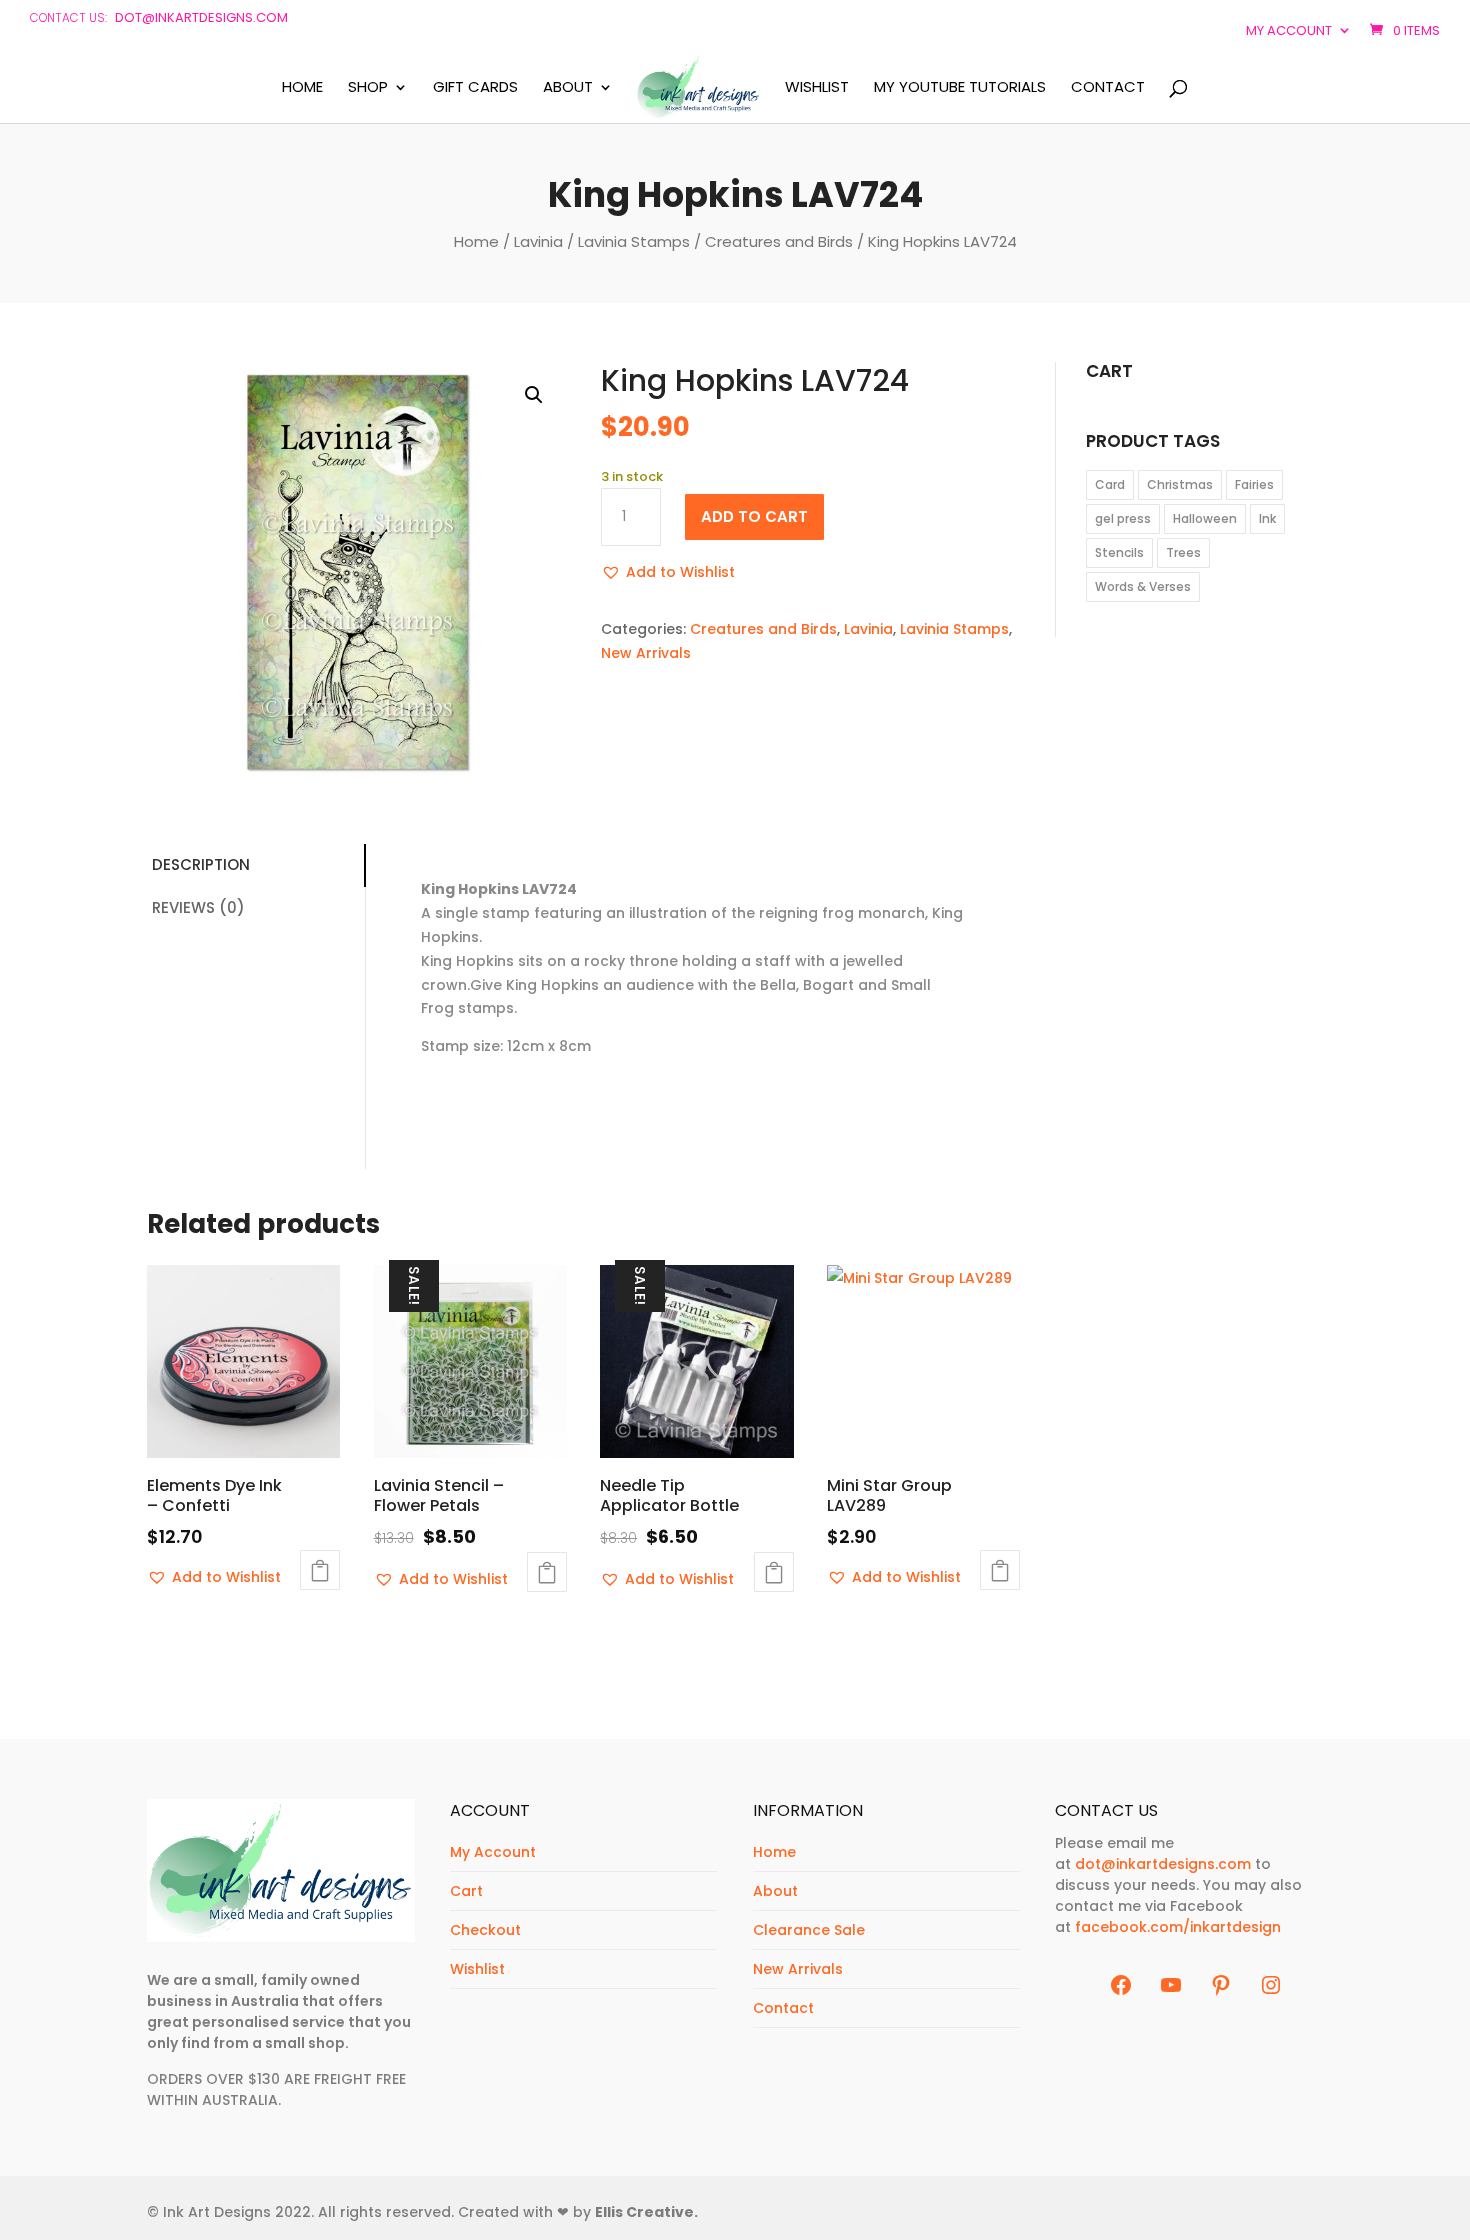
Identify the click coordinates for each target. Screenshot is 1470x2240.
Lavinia (538, 241)
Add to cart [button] (320, 1570)
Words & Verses (1143, 586)
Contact (1108, 88)
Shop (368, 88)
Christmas (1180, 484)
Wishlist (817, 88)
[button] (534, 395)
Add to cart (754, 516)
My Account (493, 1852)
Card (1110, 484)
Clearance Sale (809, 1930)
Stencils (1119, 552)
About (568, 88)
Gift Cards (475, 88)
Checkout (485, 1930)
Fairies (1254, 484)
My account (1289, 30)
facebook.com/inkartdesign (1178, 1927)
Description (201, 864)
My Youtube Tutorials (960, 88)
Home (302, 88)
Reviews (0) (198, 907)
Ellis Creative (644, 2212)
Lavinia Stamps (634, 241)
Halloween (1205, 518)
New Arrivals (646, 653)
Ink (1267, 518)
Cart (466, 1891)
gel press (1123, 518)
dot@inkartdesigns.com (201, 17)
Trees (1183, 552)
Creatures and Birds (779, 241)
